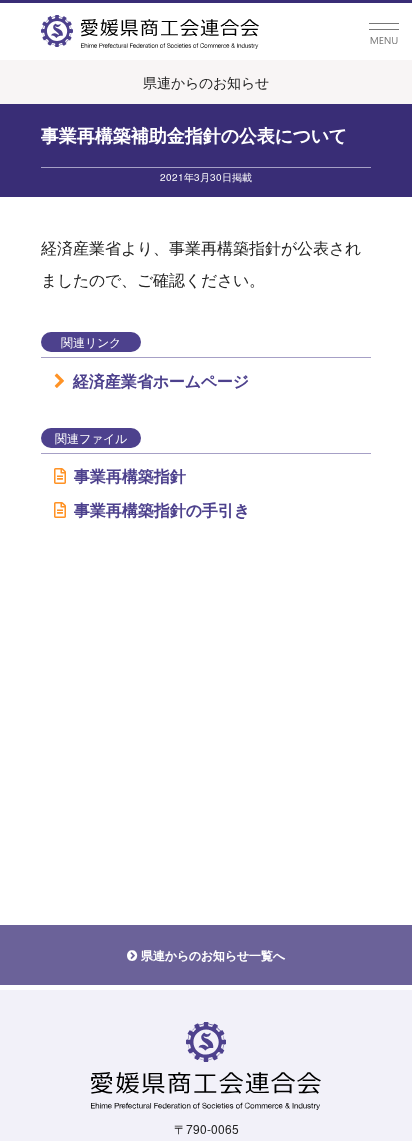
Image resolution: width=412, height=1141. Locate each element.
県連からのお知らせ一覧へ (213, 955)
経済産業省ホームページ (161, 380)
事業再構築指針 (130, 475)
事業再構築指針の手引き (162, 509)
